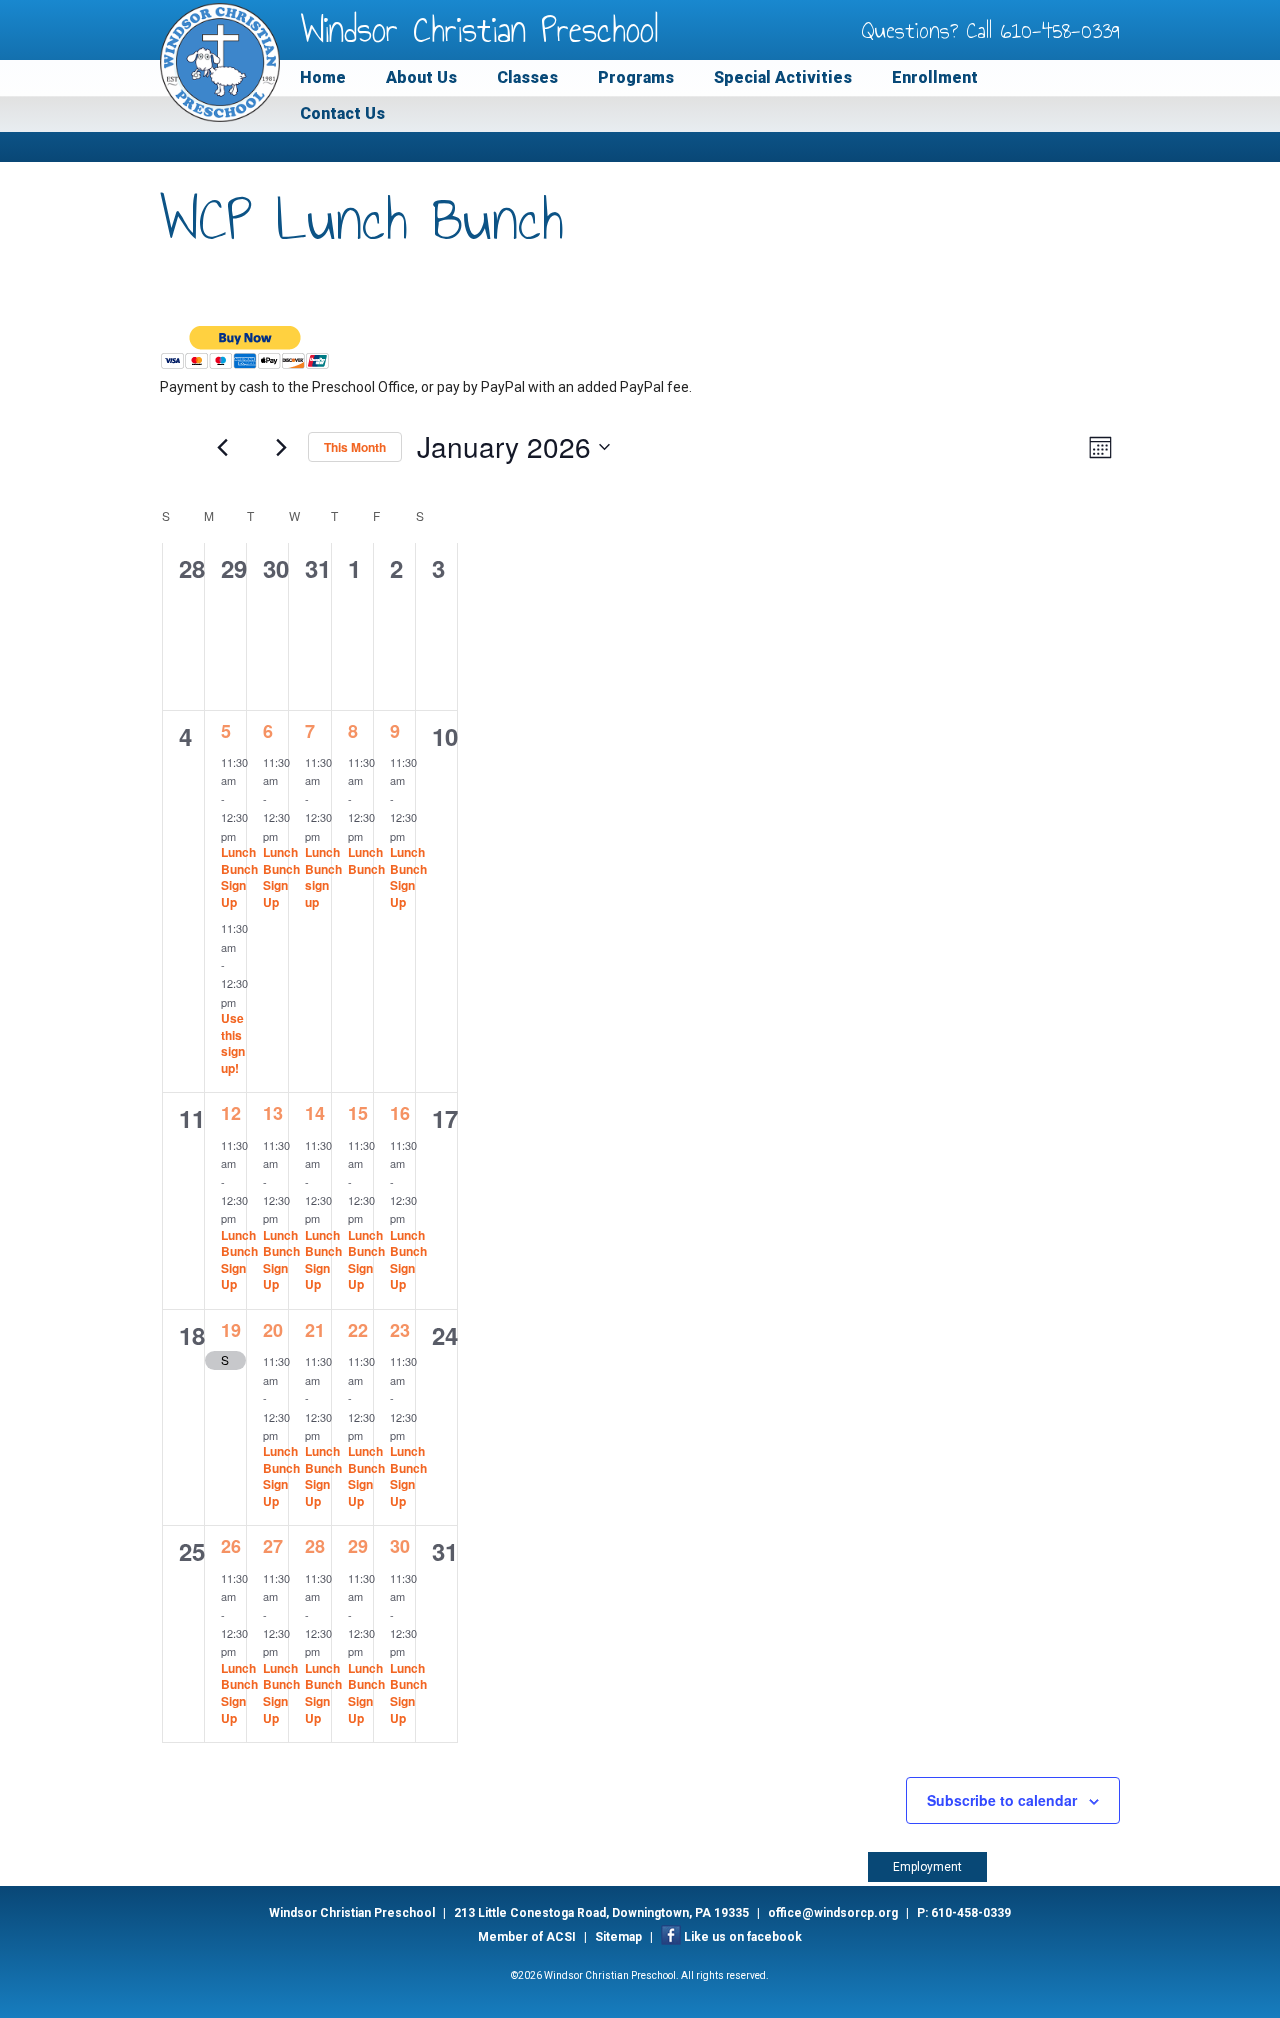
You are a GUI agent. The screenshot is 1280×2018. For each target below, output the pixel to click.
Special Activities (783, 77)
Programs (636, 77)
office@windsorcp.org (833, 1913)
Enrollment (935, 77)
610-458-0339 (1060, 30)
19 (231, 1330)
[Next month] (281, 447)
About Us (421, 77)
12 (231, 1113)
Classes (527, 77)
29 (358, 1546)
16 (400, 1113)
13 (273, 1113)
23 (400, 1330)
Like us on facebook (743, 1937)
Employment (927, 1867)
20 (273, 1330)
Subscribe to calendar (1002, 1800)
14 (315, 1113)
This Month (355, 447)
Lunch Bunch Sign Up (239, 877)
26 (231, 1546)
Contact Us (342, 113)
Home (323, 77)
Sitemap (618, 1937)
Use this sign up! (233, 1043)
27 (273, 1546)
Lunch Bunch (366, 860)
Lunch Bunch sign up (323, 877)
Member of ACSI (527, 1937)
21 (315, 1330)
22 (358, 1330)
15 (358, 1113)
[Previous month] (222, 447)
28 (315, 1546)
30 (400, 1546)
